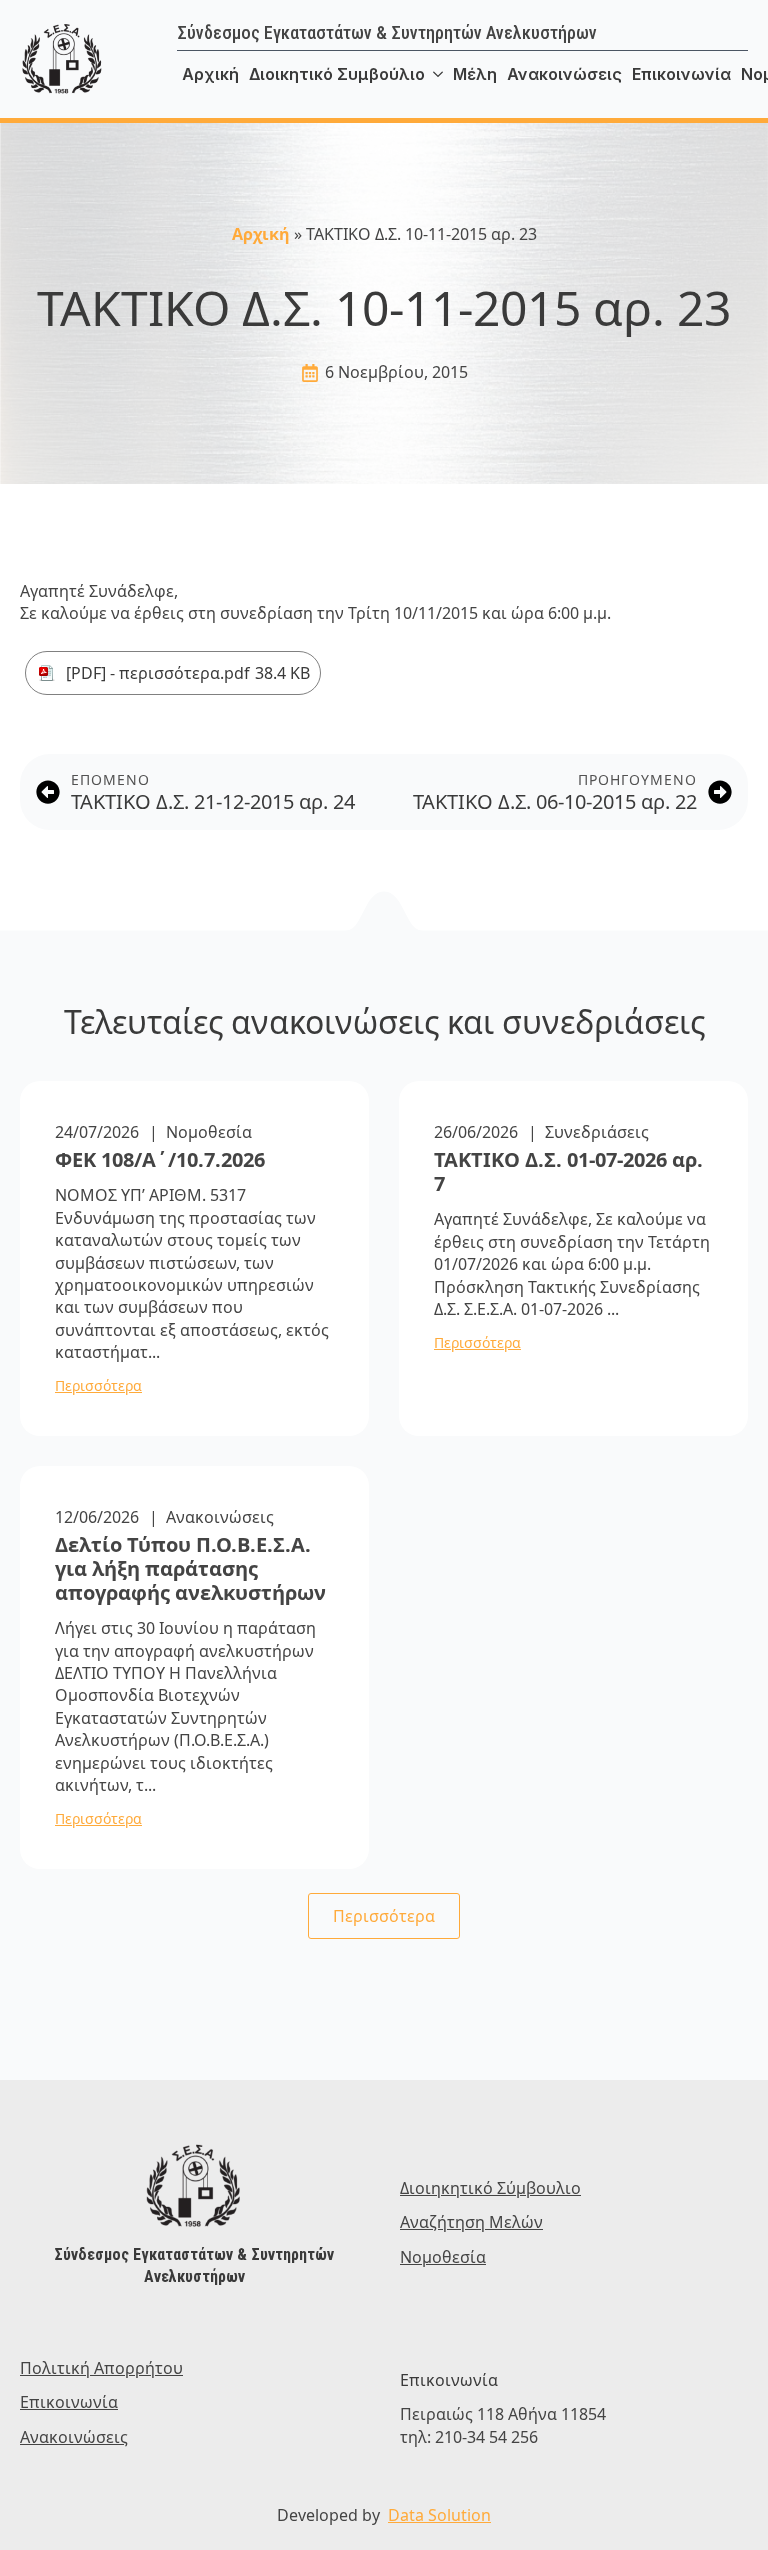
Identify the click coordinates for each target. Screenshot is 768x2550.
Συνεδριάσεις (597, 1132)
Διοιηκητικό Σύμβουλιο (490, 2188)
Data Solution (439, 2515)
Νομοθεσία (209, 1132)
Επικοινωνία (681, 74)
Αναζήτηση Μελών (471, 2222)
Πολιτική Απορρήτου (101, 2368)
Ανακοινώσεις (564, 74)
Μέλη (475, 74)
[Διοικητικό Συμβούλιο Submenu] (436, 74)
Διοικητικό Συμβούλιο (337, 74)
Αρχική (210, 74)
